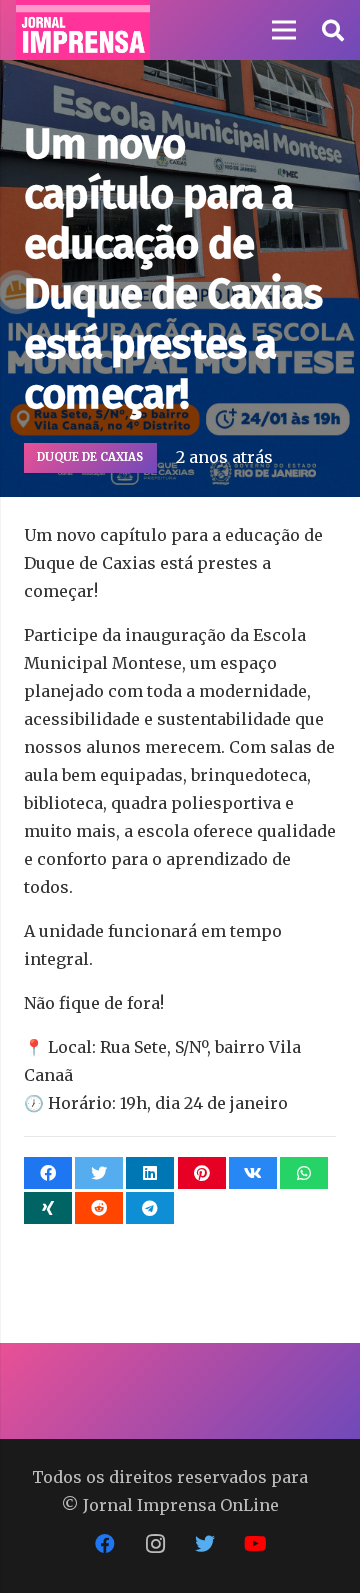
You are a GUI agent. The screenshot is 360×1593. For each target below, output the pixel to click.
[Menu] (284, 30)
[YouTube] (255, 1544)
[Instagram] (155, 1544)
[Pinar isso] (202, 1173)
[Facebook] (105, 1544)
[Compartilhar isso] (48, 1173)
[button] (332, 30)
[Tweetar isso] (99, 1173)
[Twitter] (205, 1544)
